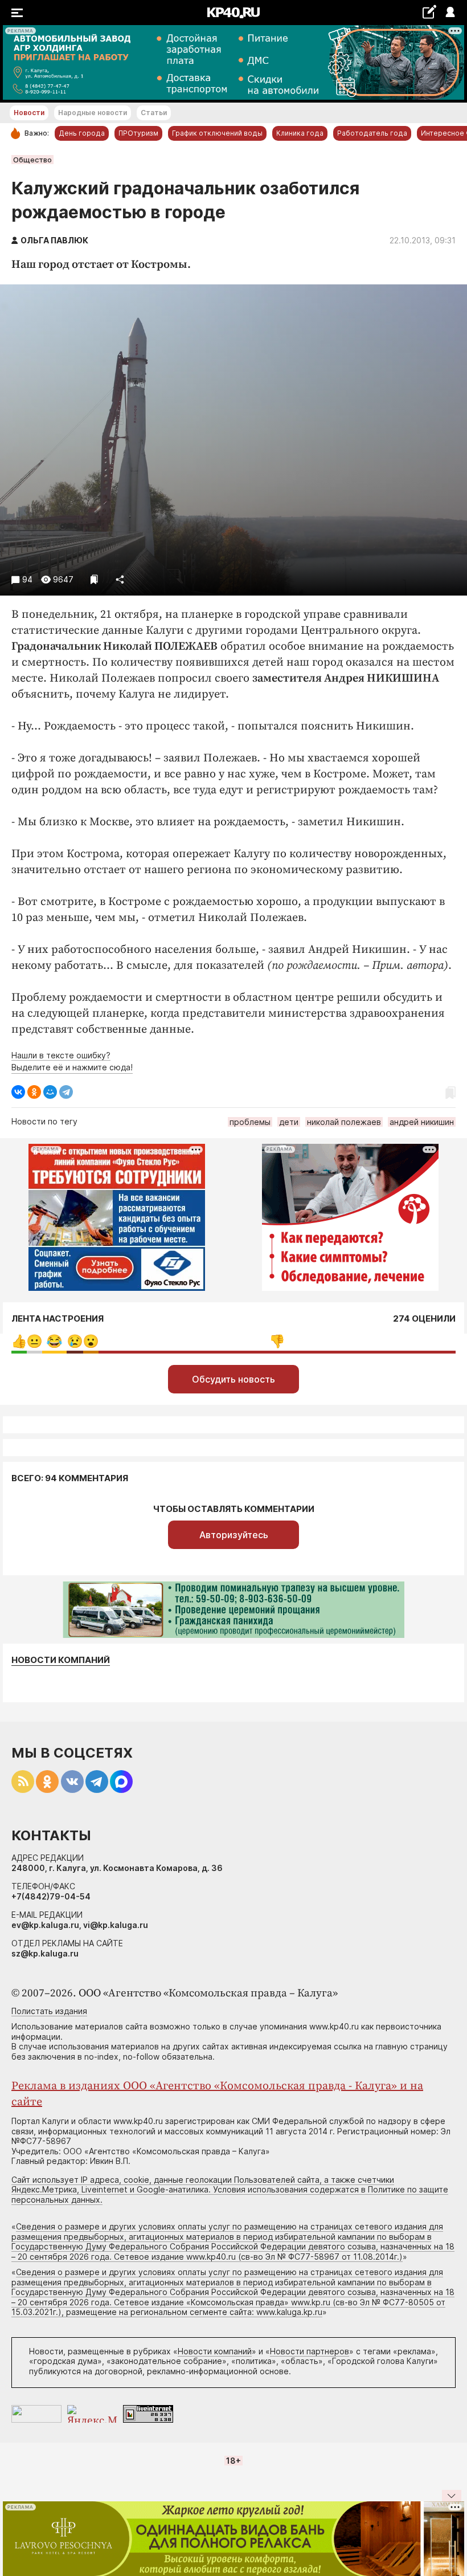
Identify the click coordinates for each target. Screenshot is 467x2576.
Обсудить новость (233, 1379)
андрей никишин (422, 1122)
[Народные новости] (429, 12)
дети (289, 1122)
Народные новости (93, 113)
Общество (32, 160)
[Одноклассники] (34, 1092)
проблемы (250, 1122)
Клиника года (300, 133)
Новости (29, 113)
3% (34, 1341)
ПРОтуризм (138, 133)
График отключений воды (217, 133)
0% (19, 1341)
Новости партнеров (310, 2351)
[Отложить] (94, 579)
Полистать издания (49, 2011)
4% (75, 1341)
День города (82, 133)
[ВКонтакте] (18, 1092)
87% (277, 1341)
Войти (450, 13)
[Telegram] (66, 1092)
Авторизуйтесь (234, 1535)
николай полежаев (344, 1122)
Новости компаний (61, 1660)
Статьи (154, 113)
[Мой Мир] (50, 1092)
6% (54, 1341)
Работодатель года (372, 133)
